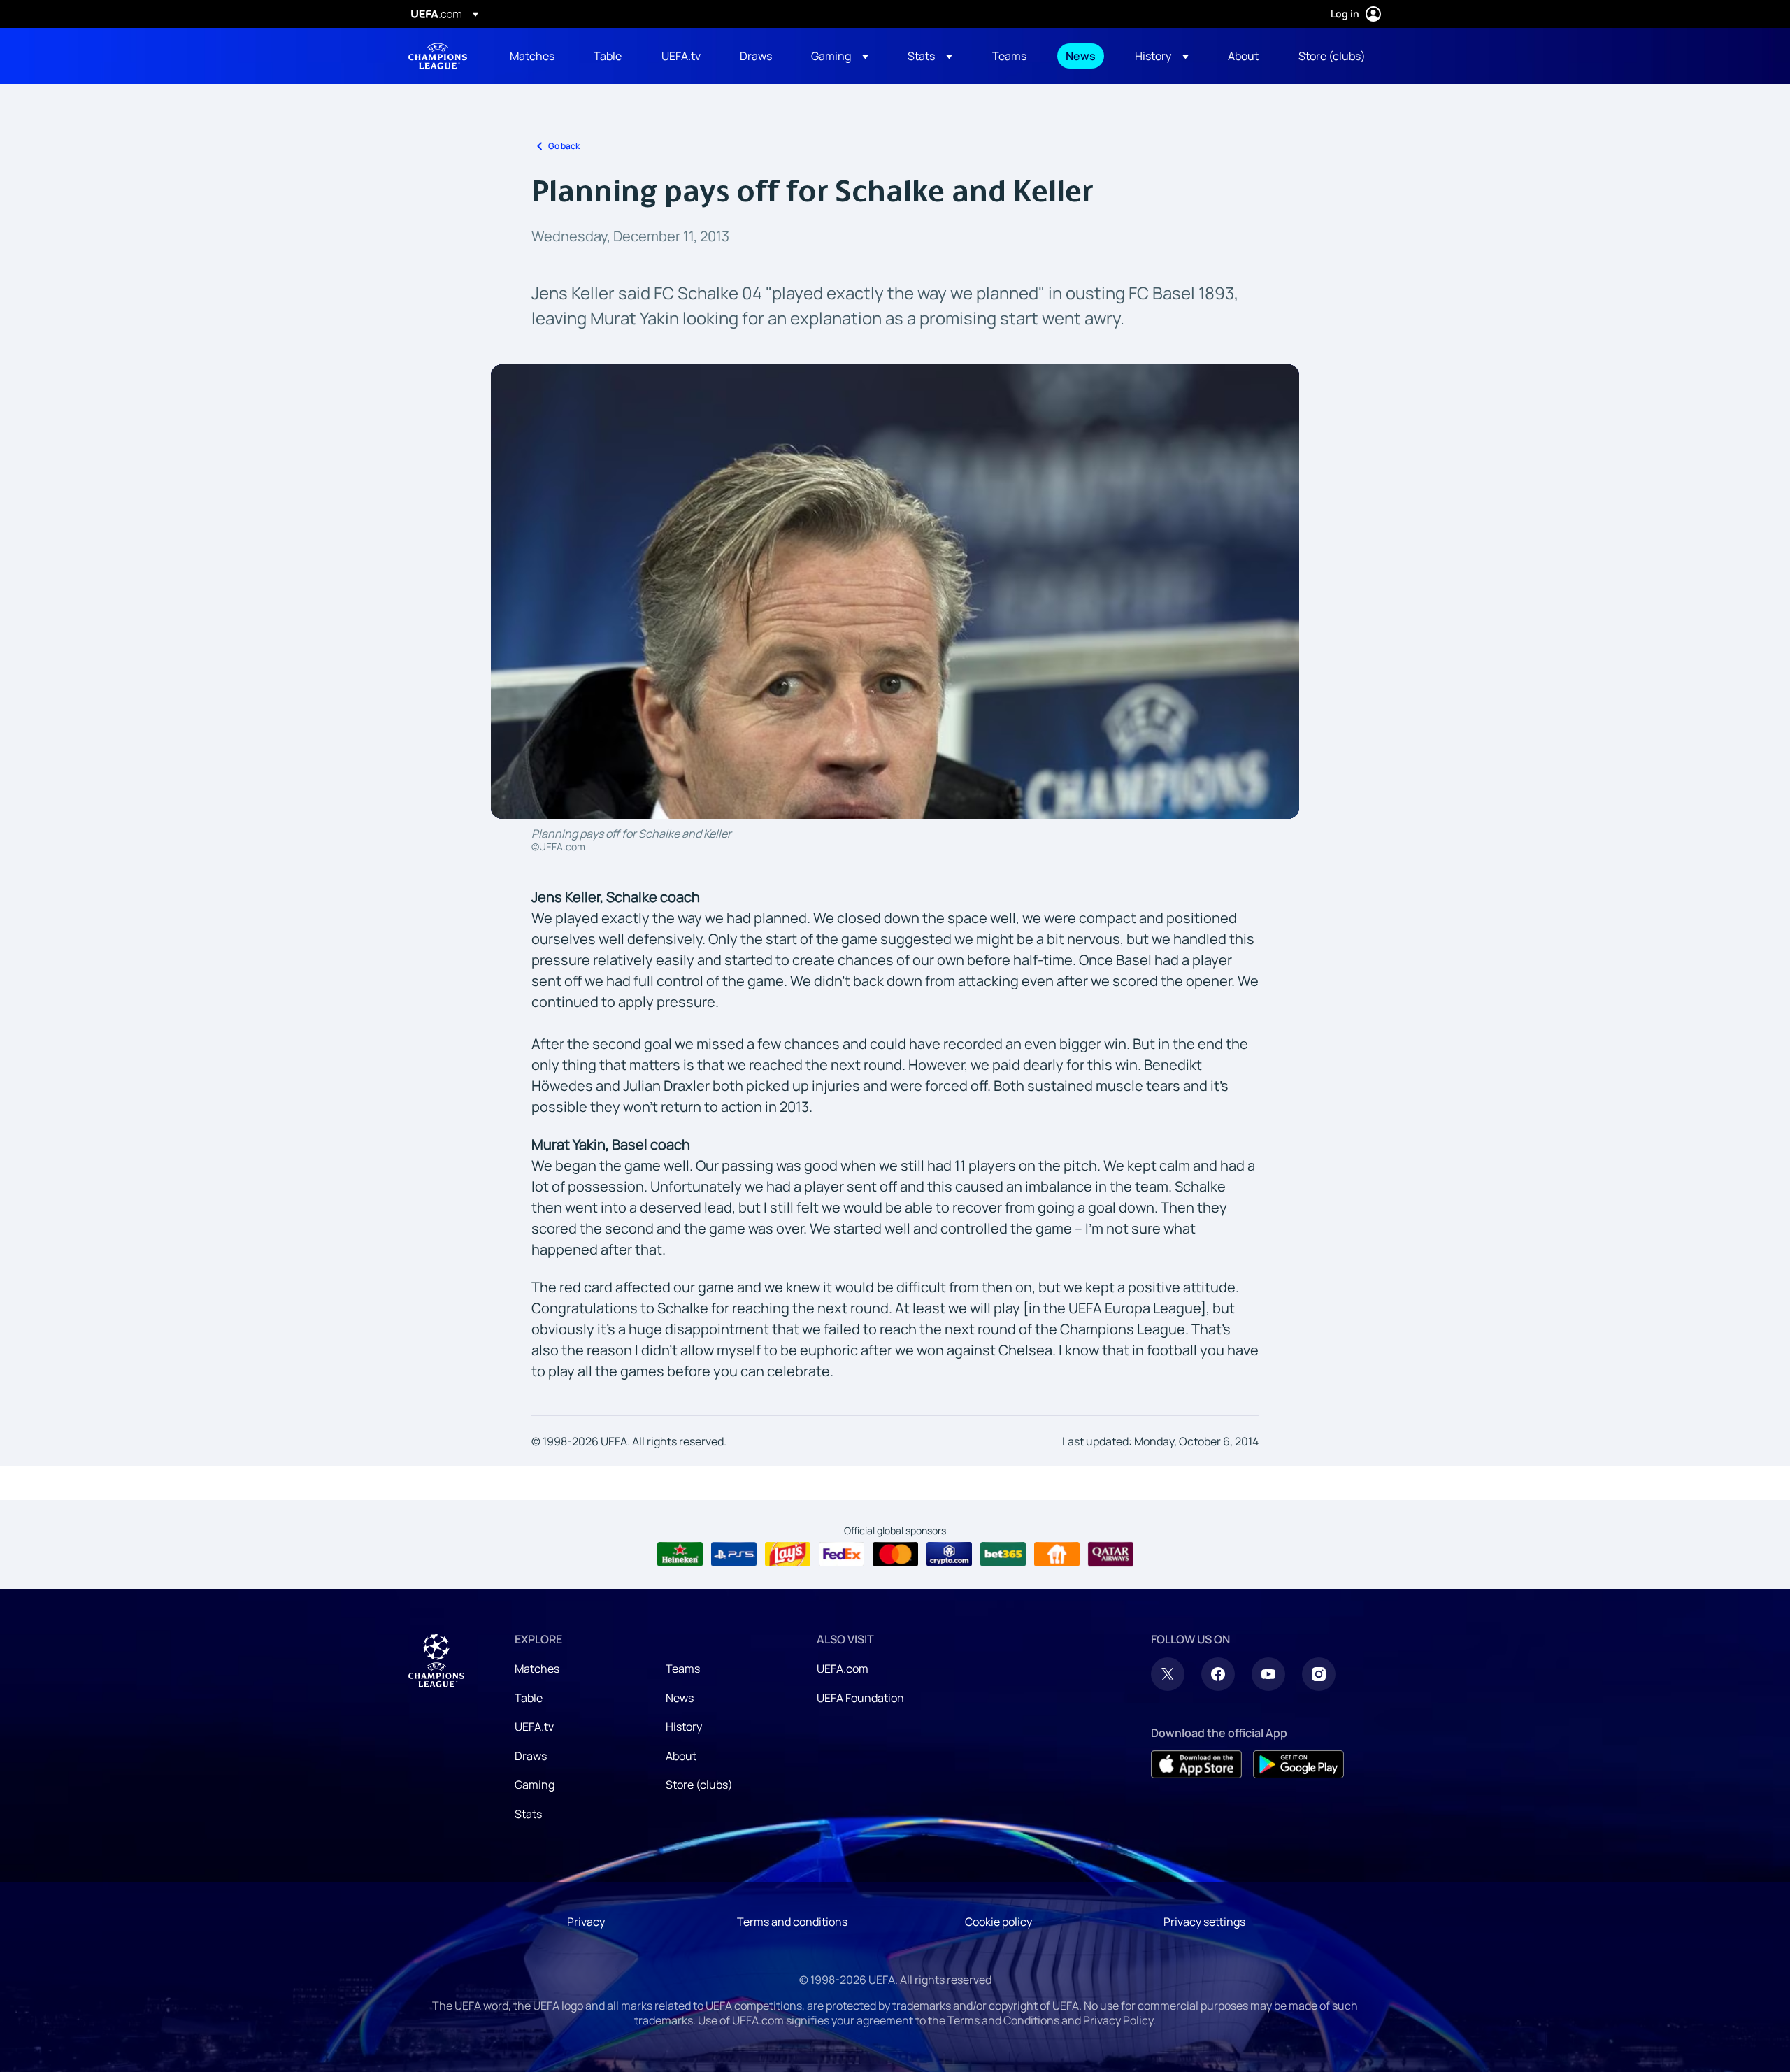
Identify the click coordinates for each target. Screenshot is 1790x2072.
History (684, 1727)
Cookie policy (998, 1922)
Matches (537, 1669)
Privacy (586, 1922)
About (681, 1756)
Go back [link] (564, 146)
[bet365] (1003, 1555)
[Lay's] (788, 1555)
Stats (528, 1814)
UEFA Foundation (860, 1698)
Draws (531, 1756)
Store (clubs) (699, 1785)
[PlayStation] (734, 1555)
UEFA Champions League (438, 56)
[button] (840, 56)
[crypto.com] (949, 1555)
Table (529, 1698)
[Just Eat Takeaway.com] (1057, 1555)
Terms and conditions (792, 1922)
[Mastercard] (895, 1555)
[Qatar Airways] (1111, 1555)
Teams (683, 1669)
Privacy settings (1204, 1922)
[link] (532, 56)
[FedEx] (842, 1555)
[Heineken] (680, 1555)
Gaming (535, 1785)
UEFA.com (843, 1669)
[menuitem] (534, 56)
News (680, 1698)
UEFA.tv (534, 1727)
